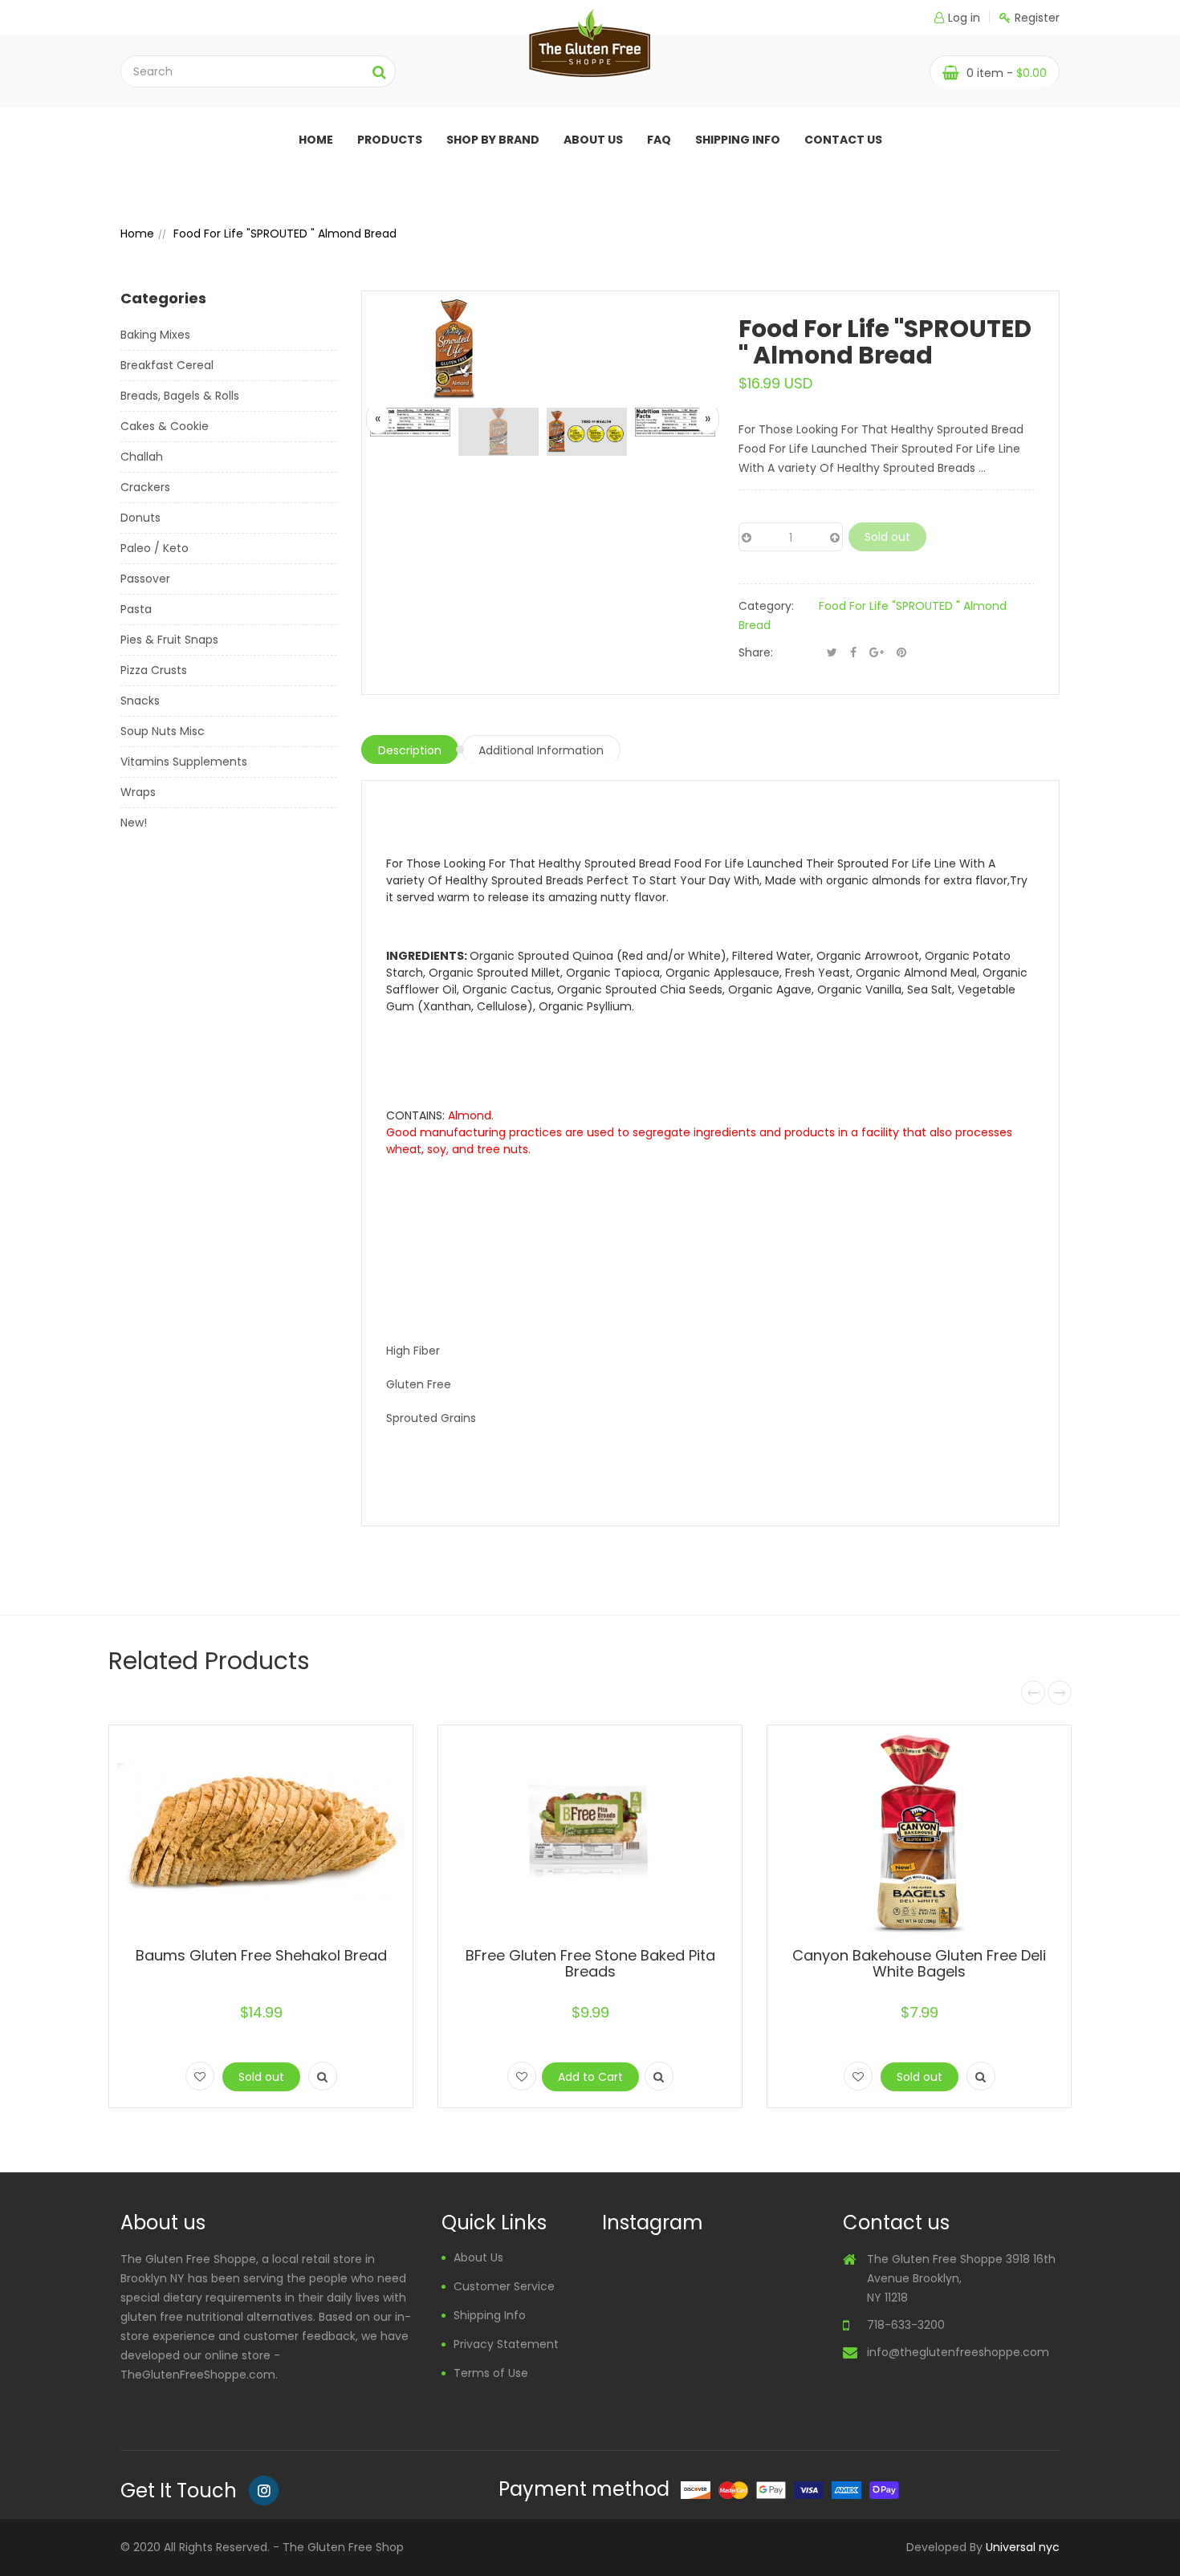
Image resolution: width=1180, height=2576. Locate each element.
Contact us (843, 140)
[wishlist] (200, 2076)
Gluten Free (419, 1384)
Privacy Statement (506, 2344)
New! (134, 823)
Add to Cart (590, 2077)
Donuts (140, 518)
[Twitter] (832, 652)
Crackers (145, 487)
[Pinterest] (901, 652)
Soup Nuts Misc (163, 731)
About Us (478, 2257)
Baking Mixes (155, 335)
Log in (964, 18)
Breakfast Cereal (167, 365)
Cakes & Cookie (165, 426)
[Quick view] (323, 2076)
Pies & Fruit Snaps (169, 640)
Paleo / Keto (155, 548)
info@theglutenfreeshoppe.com (958, 2352)
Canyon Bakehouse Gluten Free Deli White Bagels (919, 1963)
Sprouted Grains (431, 1418)
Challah (142, 457)
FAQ (659, 140)
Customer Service (504, 2286)
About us (593, 140)
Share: (756, 652)
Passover (145, 579)
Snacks (140, 701)
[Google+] (877, 652)
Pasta (136, 609)
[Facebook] (853, 652)
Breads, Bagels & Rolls (180, 396)
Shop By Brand (493, 140)
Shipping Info (738, 140)
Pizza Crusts (154, 670)
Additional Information (541, 750)
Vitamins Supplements (184, 762)
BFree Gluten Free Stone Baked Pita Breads (590, 1963)
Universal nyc (1023, 2547)
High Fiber (413, 1351)
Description (410, 750)
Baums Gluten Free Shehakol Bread (261, 1955)
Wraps (138, 792)
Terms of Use (491, 2373)
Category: (766, 606)
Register (1037, 18)
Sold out (887, 537)
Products (390, 140)
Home (316, 140)
